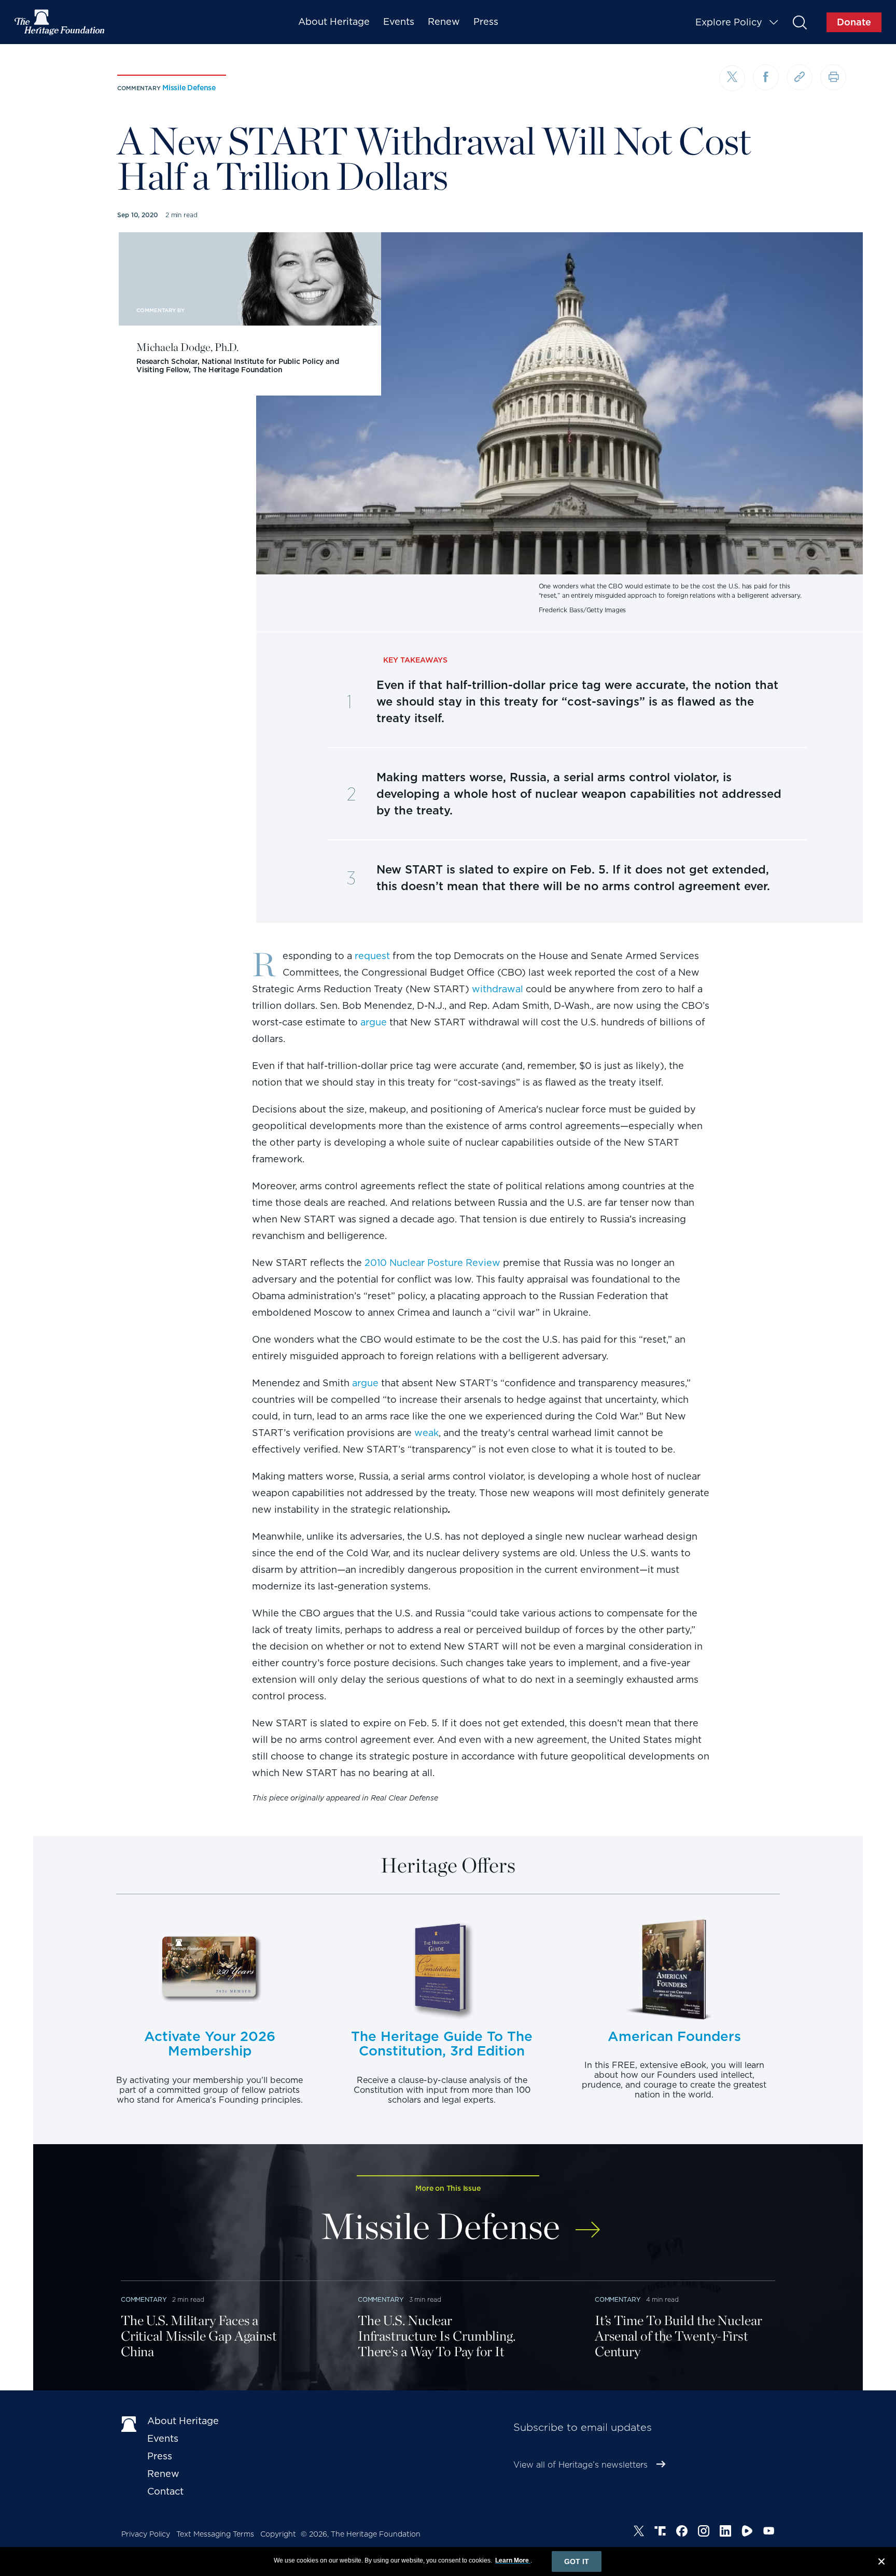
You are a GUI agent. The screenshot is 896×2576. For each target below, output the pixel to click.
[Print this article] (833, 77)
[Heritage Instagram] (704, 2532)
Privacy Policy (146, 2534)
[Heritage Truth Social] (660, 2532)
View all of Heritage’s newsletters (580, 2465)
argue (374, 1022)
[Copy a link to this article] (800, 77)
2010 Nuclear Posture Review (432, 1263)
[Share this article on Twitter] (732, 78)
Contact (165, 2491)
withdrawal (498, 989)
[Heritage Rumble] (747, 2532)
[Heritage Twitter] (639, 2532)
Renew (444, 22)
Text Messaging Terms (215, 2534)
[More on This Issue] (588, 2223)
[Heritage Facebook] (682, 2532)
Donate (854, 22)
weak (426, 1433)
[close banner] (881, 2563)
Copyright (278, 2534)
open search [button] (799, 22)
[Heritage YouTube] (769, 2532)
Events (399, 22)
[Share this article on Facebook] (766, 77)
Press (486, 22)
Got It (577, 2561)
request (372, 956)
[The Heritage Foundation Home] (60, 22)
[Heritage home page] (129, 2423)
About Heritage (334, 22)
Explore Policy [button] (729, 22)
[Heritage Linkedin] (725, 2532)
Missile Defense (189, 88)
